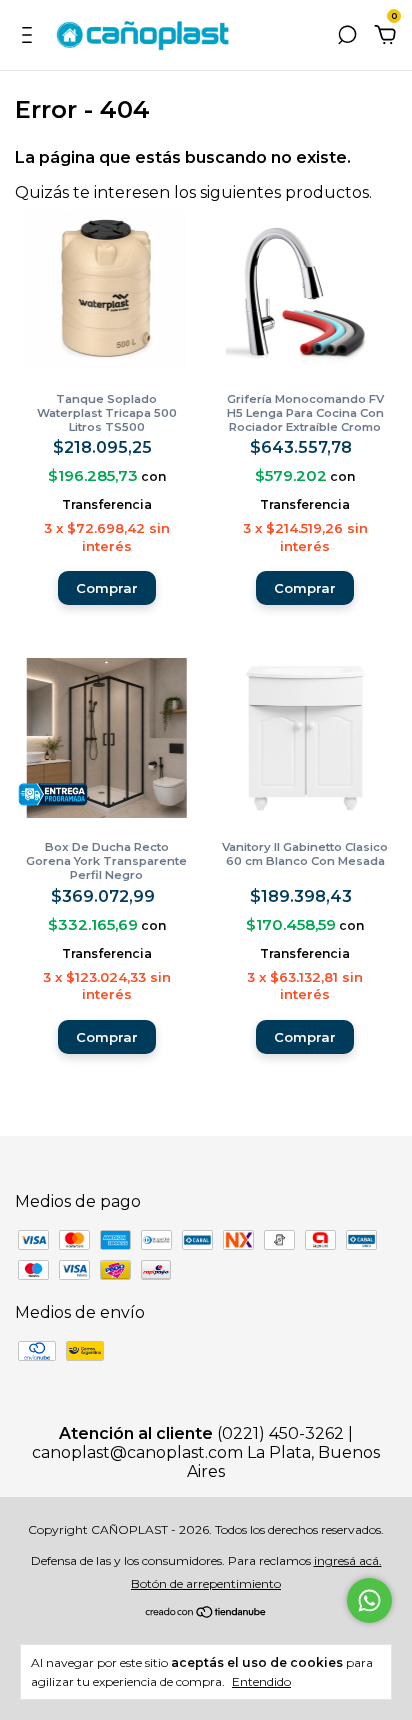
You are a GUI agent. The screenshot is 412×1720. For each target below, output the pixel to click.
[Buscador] (347, 35)
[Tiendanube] (206, 1613)
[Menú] (30, 35)
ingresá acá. (348, 1560)
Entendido (261, 1681)
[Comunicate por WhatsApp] (369, 1600)
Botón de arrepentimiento (206, 1583)
